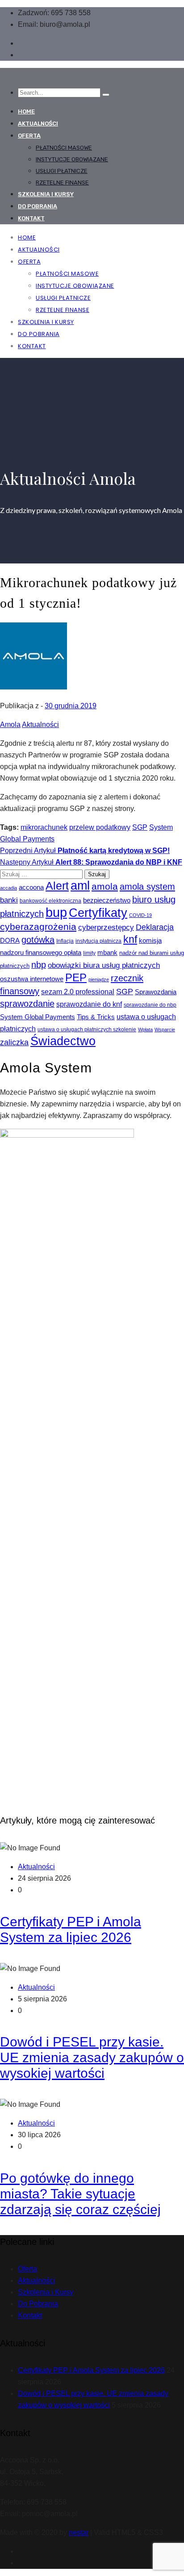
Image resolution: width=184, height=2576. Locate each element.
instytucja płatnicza (98, 941)
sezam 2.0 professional (78, 992)
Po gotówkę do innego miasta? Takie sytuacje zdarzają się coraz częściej (80, 2194)
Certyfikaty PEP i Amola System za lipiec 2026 (91, 2370)
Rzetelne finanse (62, 183)
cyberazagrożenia (38, 927)
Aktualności (38, 124)
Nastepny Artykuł (91, 862)
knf (130, 939)
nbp (39, 965)
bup (56, 912)
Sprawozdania (156, 992)
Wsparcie (165, 1030)
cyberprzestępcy (106, 927)
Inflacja (65, 941)
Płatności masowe (64, 148)
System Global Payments (38, 1017)
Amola (10, 725)
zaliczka (14, 1042)
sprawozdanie (27, 1004)
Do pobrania (38, 206)
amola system (147, 887)
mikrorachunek (44, 827)
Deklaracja (155, 927)
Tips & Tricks (96, 1017)
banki (9, 900)
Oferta (29, 136)
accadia (8, 888)
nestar (79, 2532)
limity (89, 953)
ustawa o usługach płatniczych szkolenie (87, 1030)
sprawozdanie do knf (89, 1004)
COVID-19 (140, 915)
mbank (107, 953)
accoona (31, 887)
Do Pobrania (38, 2304)
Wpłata (145, 1030)
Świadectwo (63, 1041)
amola (105, 886)
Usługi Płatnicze (62, 171)
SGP (140, 827)
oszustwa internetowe (32, 979)
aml (80, 885)
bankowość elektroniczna (50, 901)
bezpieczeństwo (107, 900)
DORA (10, 940)
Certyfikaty (98, 913)
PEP (76, 977)
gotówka (38, 940)
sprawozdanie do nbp (150, 1005)
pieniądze (99, 979)
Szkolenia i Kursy (46, 194)
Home (26, 111)
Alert (57, 886)
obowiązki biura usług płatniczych (104, 965)
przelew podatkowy (100, 827)
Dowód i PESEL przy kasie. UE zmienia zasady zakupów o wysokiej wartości (92, 2057)
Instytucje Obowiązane (72, 159)
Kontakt (31, 218)
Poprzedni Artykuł (85, 851)
